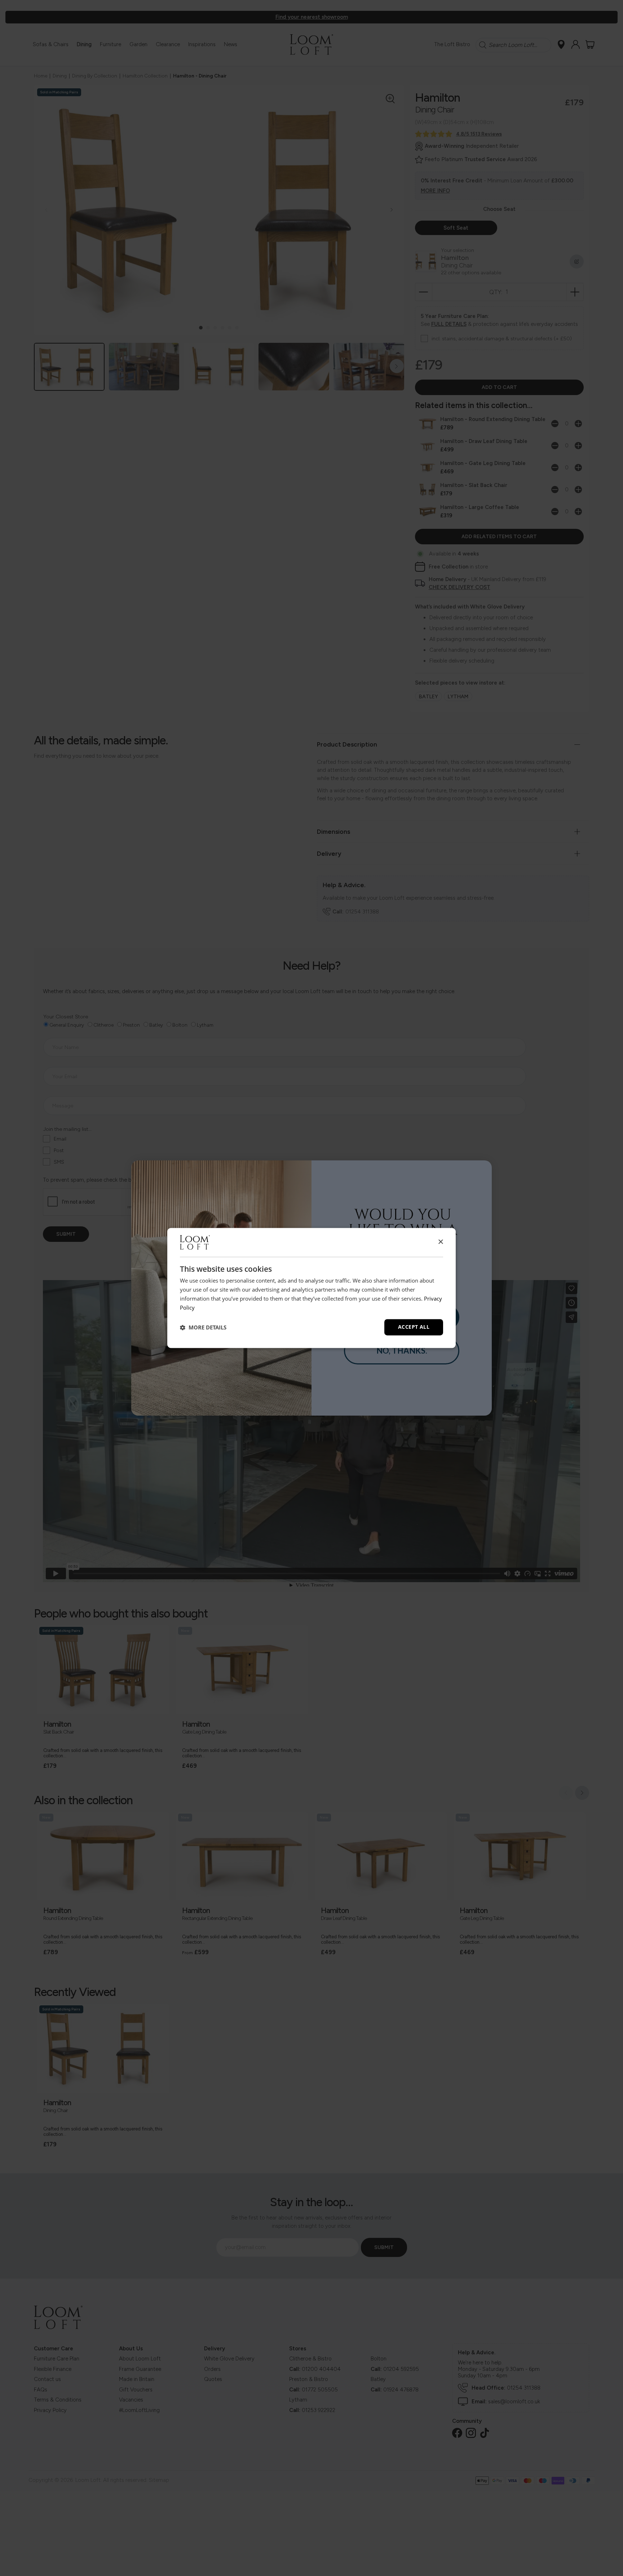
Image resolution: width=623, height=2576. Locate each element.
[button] (203, 1327)
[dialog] (311, 1288)
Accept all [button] (414, 1327)
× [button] (440, 1242)
